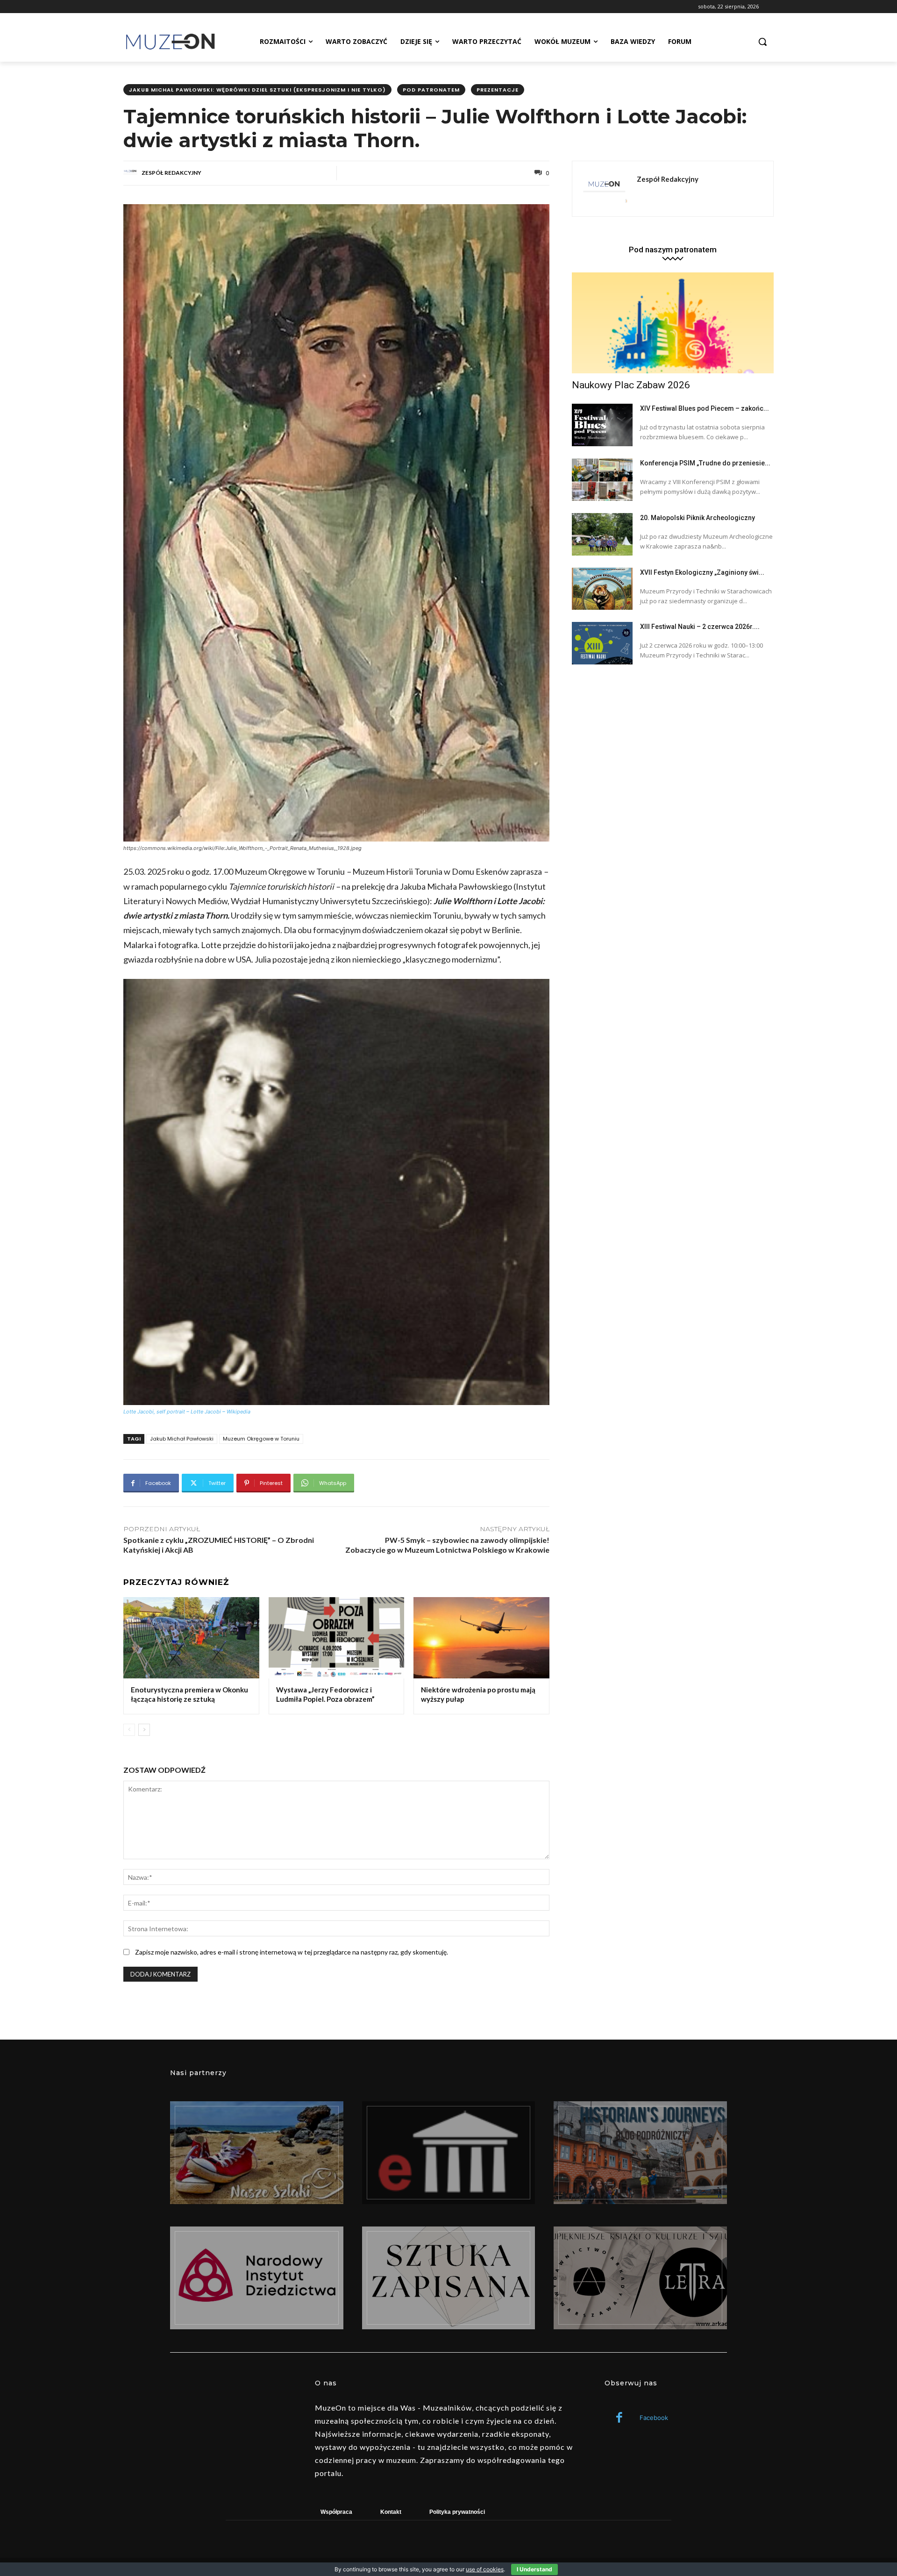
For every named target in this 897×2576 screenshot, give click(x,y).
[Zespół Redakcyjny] (132, 173)
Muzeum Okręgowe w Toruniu (261, 1439)
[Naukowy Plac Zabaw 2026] (673, 323)
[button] (762, 42)
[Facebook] (619, 2418)
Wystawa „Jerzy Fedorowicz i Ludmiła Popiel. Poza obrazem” (325, 1694)
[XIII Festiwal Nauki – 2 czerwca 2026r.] (602, 643)
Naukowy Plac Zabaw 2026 (631, 385)
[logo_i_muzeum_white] (449, 2153)
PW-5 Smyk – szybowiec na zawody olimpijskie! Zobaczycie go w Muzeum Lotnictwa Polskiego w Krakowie (447, 1545)
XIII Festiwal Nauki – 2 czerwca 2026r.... (700, 627)
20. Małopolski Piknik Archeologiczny (698, 518)
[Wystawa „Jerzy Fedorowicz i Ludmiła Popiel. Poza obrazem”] (337, 1638)
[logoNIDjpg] (257, 2278)
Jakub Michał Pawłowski (182, 1439)
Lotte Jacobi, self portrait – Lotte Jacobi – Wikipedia (187, 1412)
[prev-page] (129, 1730)
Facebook (654, 2418)
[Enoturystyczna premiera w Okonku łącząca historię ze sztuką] (191, 1638)
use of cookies (485, 2569)
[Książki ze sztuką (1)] (640, 2278)
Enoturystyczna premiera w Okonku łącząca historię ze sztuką (189, 1694)
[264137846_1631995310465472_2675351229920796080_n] (640, 2153)
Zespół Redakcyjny (171, 173)
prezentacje (498, 90)
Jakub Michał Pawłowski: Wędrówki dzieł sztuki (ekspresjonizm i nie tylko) (257, 90)
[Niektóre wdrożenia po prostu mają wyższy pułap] (481, 1638)
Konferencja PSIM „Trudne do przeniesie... (705, 463)
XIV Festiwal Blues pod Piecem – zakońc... (705, 408)
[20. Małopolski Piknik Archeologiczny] (602, 534)
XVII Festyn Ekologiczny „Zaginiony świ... (702, 572)
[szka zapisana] (449, 2278)
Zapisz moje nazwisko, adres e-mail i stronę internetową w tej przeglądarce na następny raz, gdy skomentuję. (292, 1952)
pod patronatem (431, 90)
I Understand (534, 2569)
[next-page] (144, 1730)
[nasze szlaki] (257, 2153)
